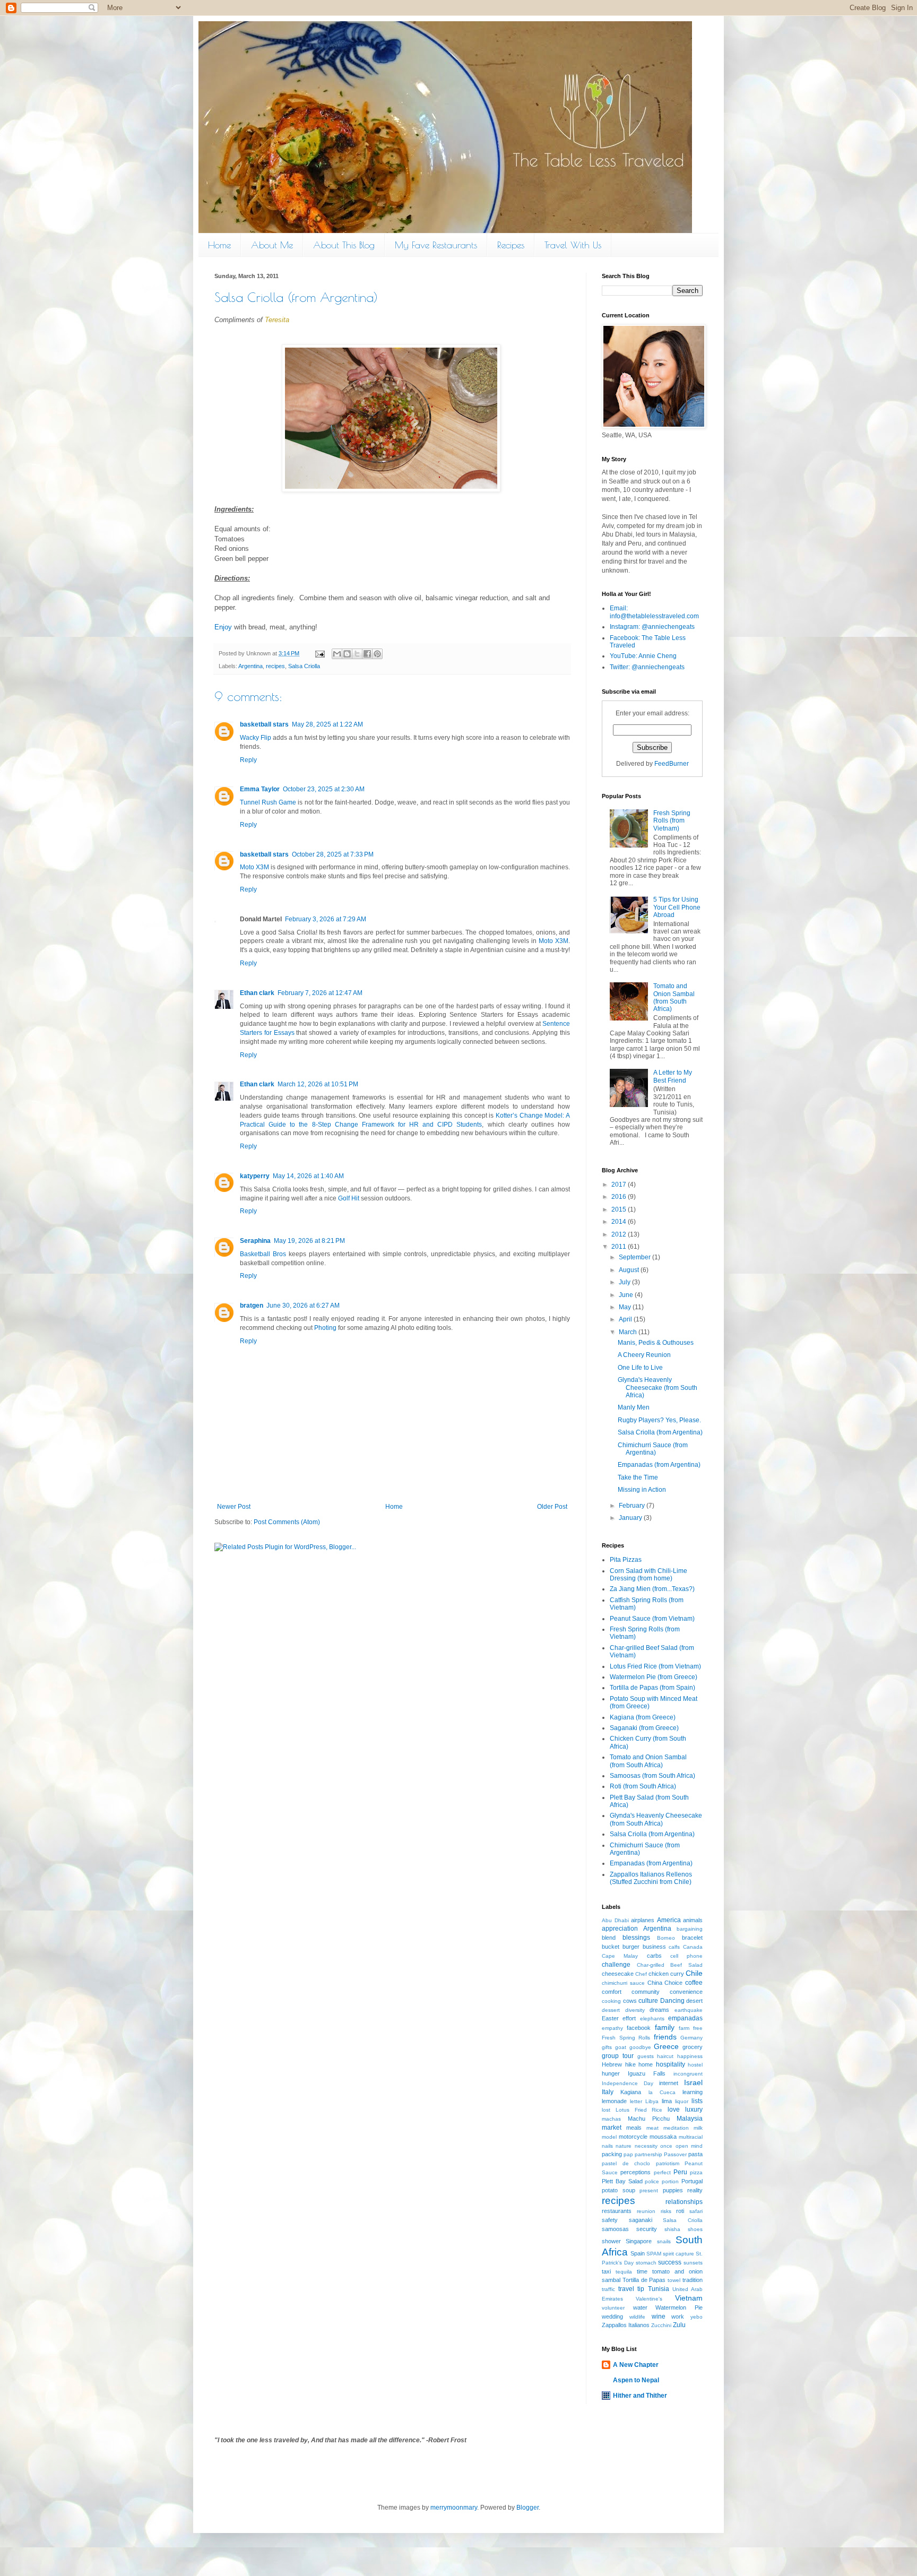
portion (670, 2181)
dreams (659, 2010)
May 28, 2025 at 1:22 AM (327, 724)
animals (693, 1920)
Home (219, 245)
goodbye (640, 2047)
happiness (690, 2056)
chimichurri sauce (623, 1983)
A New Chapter (636, 2365)
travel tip (631, 2289)
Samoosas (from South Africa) (652, 1776)
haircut (665, 2056)
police (652, 2181)
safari (696, 2211)
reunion (646, 2211)
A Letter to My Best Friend (673, 1076)
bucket (611, 1947)
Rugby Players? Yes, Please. (659, 1420)
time (642, 2271)
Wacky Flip (256, 738)
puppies (673, 2190)
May (626, 1307)
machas (611, 2119)
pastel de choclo (626, 2163)
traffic (608, 2289)
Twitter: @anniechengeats (647, 667)
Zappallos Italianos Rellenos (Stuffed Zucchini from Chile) (651, 1878)
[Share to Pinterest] (377, 654)
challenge (616, 1965)
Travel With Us (573, 245)
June (627, 1295)
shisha (672, 2229)
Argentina (250, 666)
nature (624, 2146)
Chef (641, 1974)
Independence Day (628, 2083)
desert (694, 2001)
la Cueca (662, 2092)
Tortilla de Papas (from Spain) (652, 1688)
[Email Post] (319, 653)
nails (607, 2146)
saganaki (641, 2220)
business (654, 1947)
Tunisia (659, 2289)
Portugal (692, 2181)
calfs (674, 1947)
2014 (620, 1222)
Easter (610, 2018)
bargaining (690, 1929)
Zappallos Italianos (626, 2325)
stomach (646, 2263)
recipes (275, 666)
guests (646, 2056)
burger (631, 1947)
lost (606, 2110)
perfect (662, 2172)
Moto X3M (254, 867)
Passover (675, 2154)
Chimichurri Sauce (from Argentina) (653, 1449)
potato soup (618, 2190)
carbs (654, 1956)
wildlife (637, 2317)
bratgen (252, 1306)
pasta (695, 2154)
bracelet (692, 1938)
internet (669, 2083)
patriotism (668, 2163)
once (666, 2146)
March (629, 1332)
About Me (272, 245)
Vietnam (689, 2298)
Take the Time (638, 1477)
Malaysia (690, 2119)
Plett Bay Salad (622, 2181)
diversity (635, 2010)
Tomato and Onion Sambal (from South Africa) (674, 997)
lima (667, 2101)
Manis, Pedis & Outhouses (656, 1343)
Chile (694, 1973)
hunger (611, 2073)
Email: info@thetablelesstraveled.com (654, 612)
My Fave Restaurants (436, 245)
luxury (694, 2110)
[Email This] (337, 654)
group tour (618, 2056)
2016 (620, 1197)
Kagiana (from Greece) (643, 1717)
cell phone (686, 1956)
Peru (680, 2172)
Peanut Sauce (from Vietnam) (652, 1619)
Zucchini (661, 2325)
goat (621, 2047)
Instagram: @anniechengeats (652, 627)
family (665, 2027)
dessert (611, 2010)
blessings (636, 1938)
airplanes (643, 1920)
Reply (248, 760)
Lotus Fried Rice (639, 2110)
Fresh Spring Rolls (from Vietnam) (672, 821)
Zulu (679, 2325)
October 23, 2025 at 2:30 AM (324, 789)
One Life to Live (640, 1368)
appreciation (620, 1929)
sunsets (693, 2263)
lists (697, 2101)
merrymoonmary (454, 2508)
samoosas (615, 2229)
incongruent (688, 2074)
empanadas (685, 2018)
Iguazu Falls (647, 2073)
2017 (620, 1185)
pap (628, 2154)
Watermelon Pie (679, 2307)
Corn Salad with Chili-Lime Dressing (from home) (648, 1575)
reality (695, 2190)
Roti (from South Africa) (643, 1786)
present (649, 2190)
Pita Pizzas (626, 1560)
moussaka (663, 2137)
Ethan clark (257, 993)
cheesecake (618, 1974)
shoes (695, 2229)
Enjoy (223, 627)
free (698, 2028)
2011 (620, 1247)
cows (630, 2001)
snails (664, 2241)
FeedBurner (672, 764)
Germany (691, 2038)
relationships (684, 2202)
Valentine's (649, 2299)
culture (648, 2001)
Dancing (672, 2001)
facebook (639, 2028)
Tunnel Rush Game (268, 802)
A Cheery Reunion (644, 1355)
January (631, 1518)
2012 (620, 1234)
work (678, 2316)
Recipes (511, 245)
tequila (624, 2272)
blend (609, 1938)
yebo (697, 2317)
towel (674, 2280)
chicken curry (666, 1974)
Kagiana (631, 2092)
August (630, 1270)
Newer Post (234, 1507)
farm (684, 2028)
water (640, 2307)
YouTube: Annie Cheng (643, 656)
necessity (646, 2146)
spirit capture (678, 2254)
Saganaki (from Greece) (644, 1728)
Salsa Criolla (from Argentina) (660, 1432)
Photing (325, 1328)
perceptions (635, 2172)
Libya (652, 2101)
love (674, 2110)
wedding (612, 2316)
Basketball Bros (263, 1254)
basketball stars (264, 724)
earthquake (689, 2010)
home (646, 2064)
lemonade (614, 2101)
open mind (689, 2146)
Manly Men (634, 1407)
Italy (608, 2092)
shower (611, 2241)
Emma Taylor (260, 789)
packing (612, 2154)
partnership (648, 2154)
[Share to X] (357, 654)
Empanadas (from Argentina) (659, 1465)
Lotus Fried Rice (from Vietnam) (655, 1666)
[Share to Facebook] (367, 654)
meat (652, 2128)
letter (636, 2101)
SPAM (654, 2254)
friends (665, 2037)
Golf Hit (349, 1198)
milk (698, 2128)
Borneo (666, 1938)
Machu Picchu (649, 2119)
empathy (612, 2028)
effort (629, 2018)
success (670, 2262)
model (609, 2137)
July (625, 1282)
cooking (611, 2001)
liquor (682, 2101)
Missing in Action (642, 1490)
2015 (620, 1209)
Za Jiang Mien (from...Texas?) (652, 1589)
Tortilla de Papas (644, 2280)
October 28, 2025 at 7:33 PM (333, 854)
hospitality (671, 2064)
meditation (676, 2128)
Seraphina (255, 1241)
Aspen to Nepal (636, 2380)
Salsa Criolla (304, 666)
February (633, 1506)
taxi (606, 2271)
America (669, 1920)
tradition (693, 2280)
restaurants (617, 2211)
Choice (673, 1983)
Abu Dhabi (615, 1920)
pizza (696, 2172)
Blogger (527, 2508)
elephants (652, 2019)
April (626, 1319)
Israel (693, 2082)
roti (680, 2211)
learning (693, 2092)
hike (630, 2064)
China (655, 1983)
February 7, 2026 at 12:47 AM (320, 993)
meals (634, 2128)
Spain (638, 2253)
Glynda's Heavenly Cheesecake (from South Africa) (658, 1388)
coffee (694, 1983)
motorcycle (633, 2137)
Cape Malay (620, 1956)
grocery (693, 2047)
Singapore (639, 2241)
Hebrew (612, 2064)
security (647, 2229)
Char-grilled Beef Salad (670, 1965)
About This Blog (344, 245)
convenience (686, 1992)
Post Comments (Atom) (287, 1522)
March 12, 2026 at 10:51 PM (318, 1084)
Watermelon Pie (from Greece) (654, 1677)
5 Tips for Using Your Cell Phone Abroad (677, 907)
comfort (612, 1992)
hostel (695, 2065)
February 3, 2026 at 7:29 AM (326, 919)
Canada (693, 1947)
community (646, 1992)
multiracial (691, 2137)
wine (659, 2316)
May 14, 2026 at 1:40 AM (308, 1176)
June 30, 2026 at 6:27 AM (303, 1306)
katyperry (255, 1176)
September (635, 1257)
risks (666, 2211)
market (612, 2128)
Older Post (552, 1507)
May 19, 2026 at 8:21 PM (309, 1241)
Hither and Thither (640, 2396)
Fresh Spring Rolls (626, 2038)
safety (610, 2220)
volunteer (613, 2308)
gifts (607, 2047)
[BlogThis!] (347, 654)
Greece (666, 2046)
